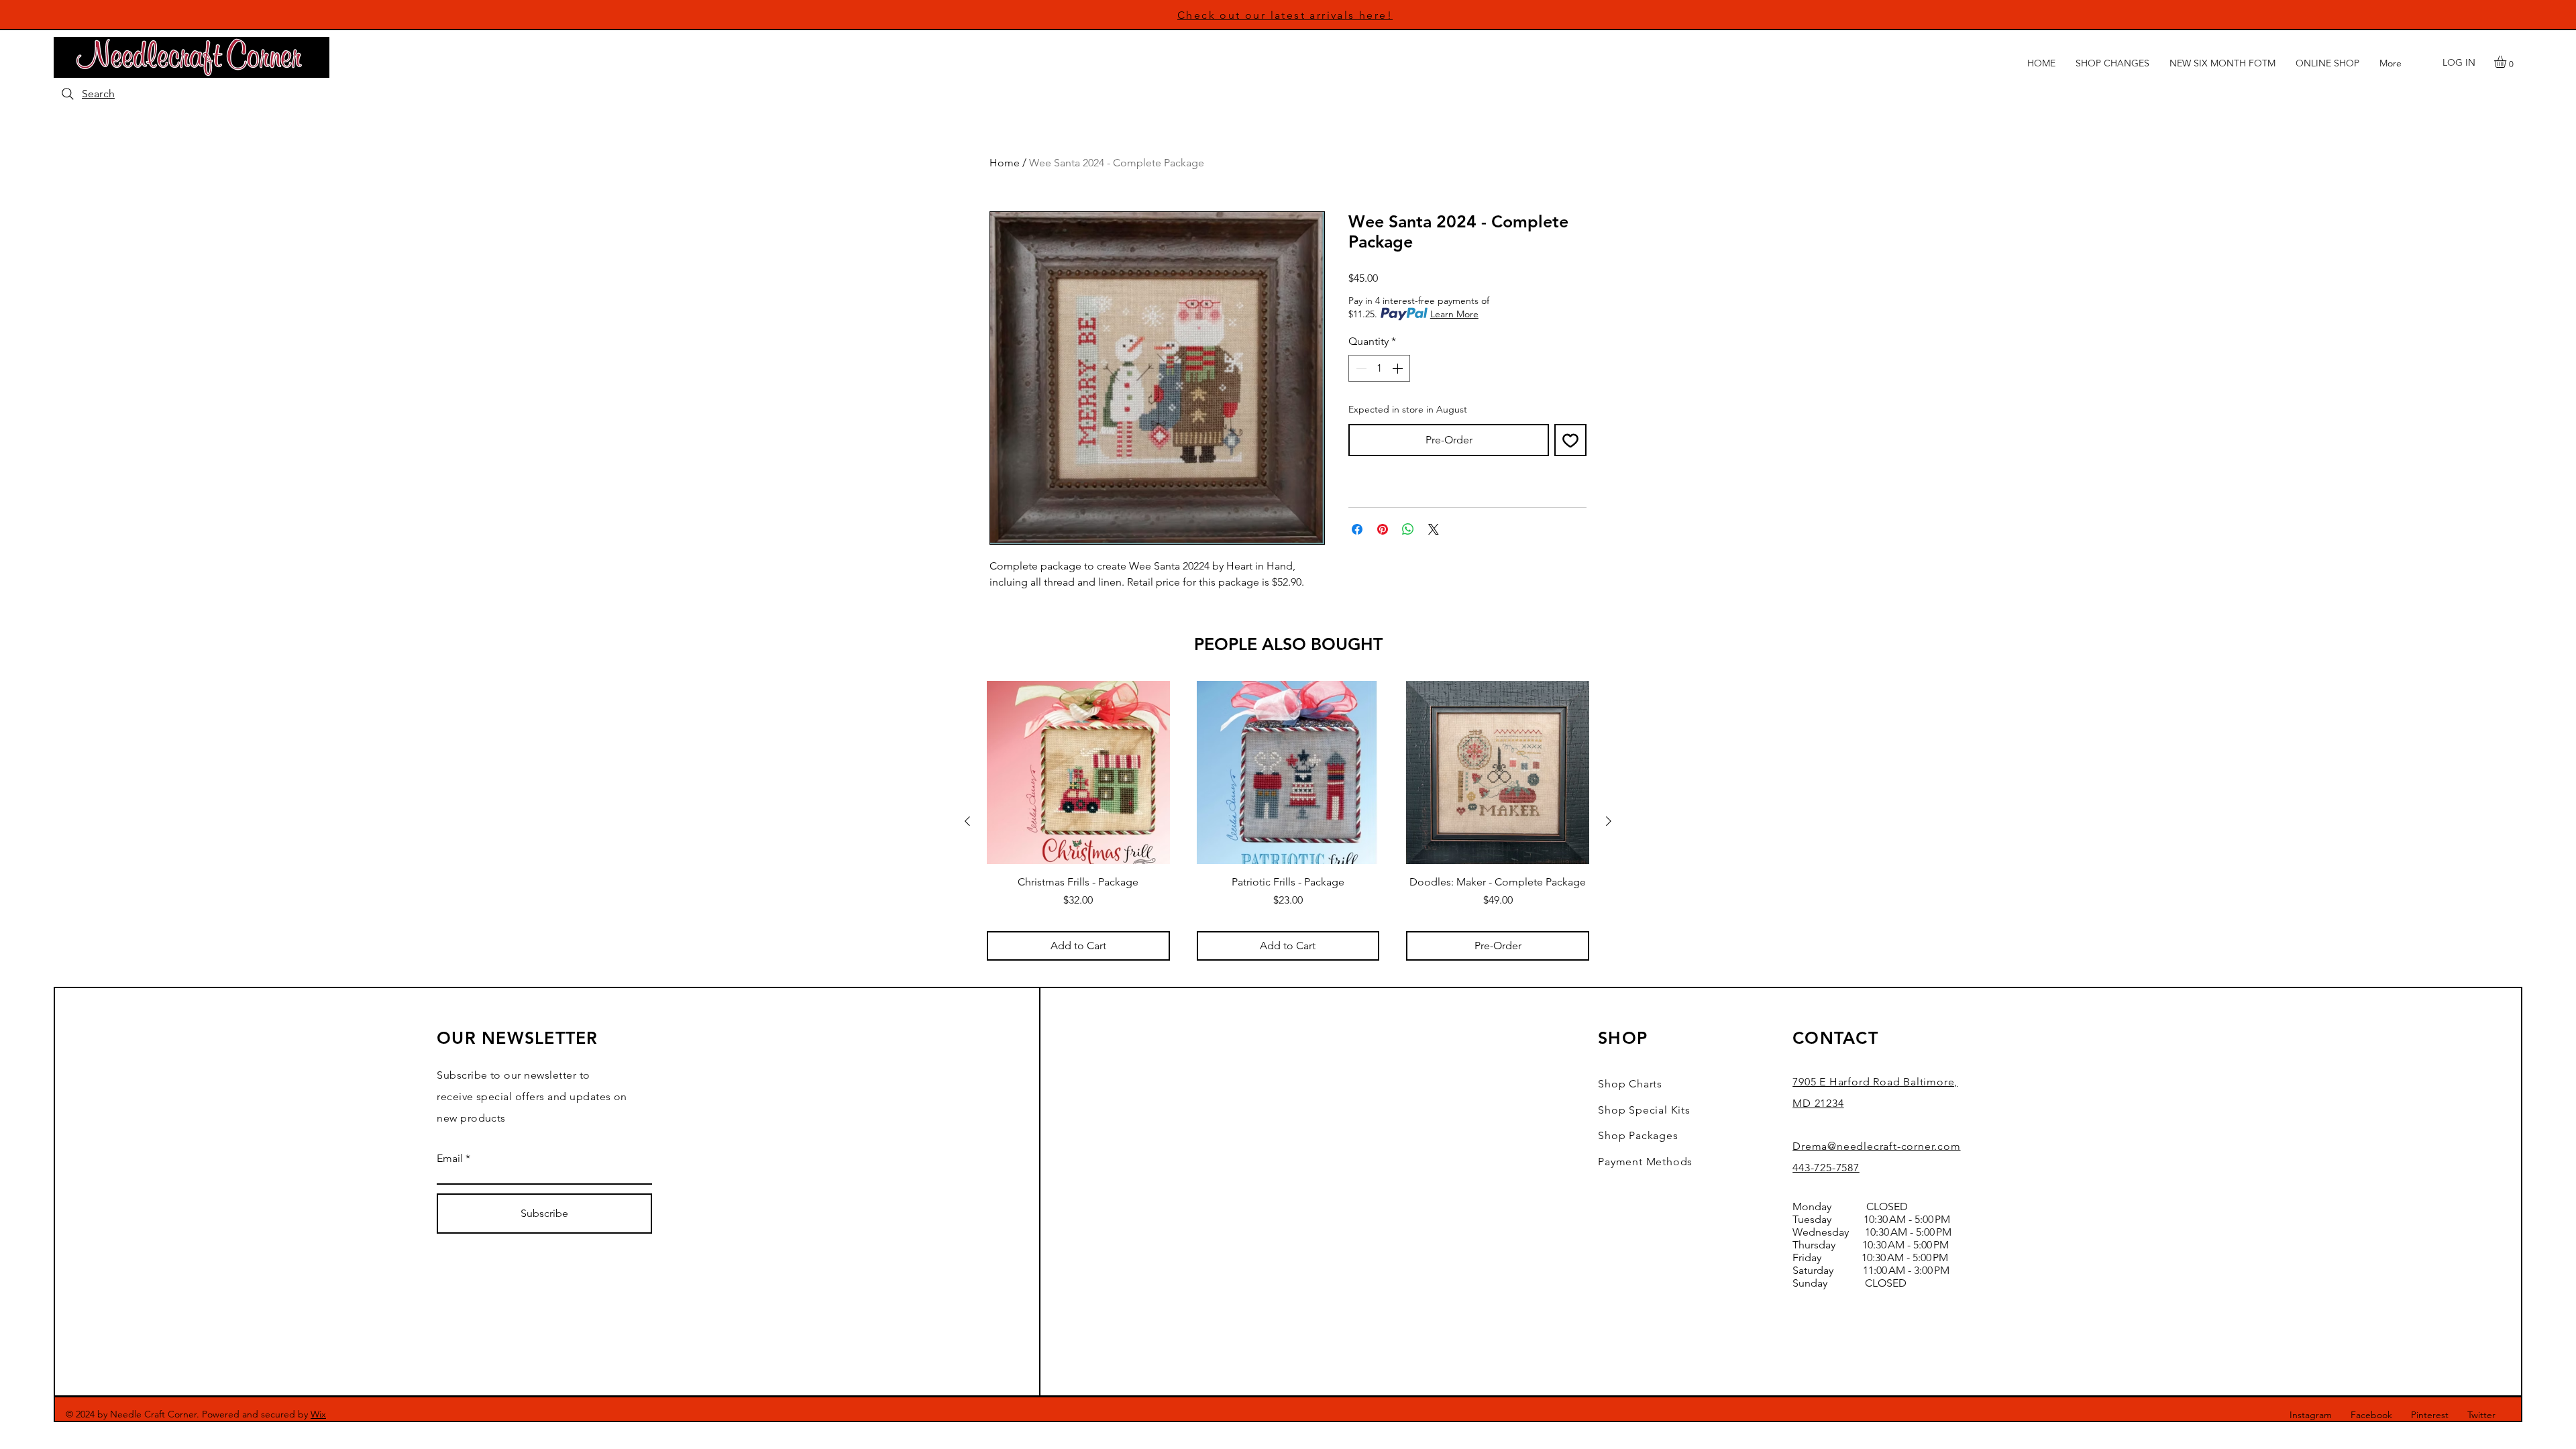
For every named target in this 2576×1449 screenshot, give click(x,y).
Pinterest (2430, 1415)
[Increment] (1399, 368)
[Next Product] (1609, 821)
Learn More (1454, 314)
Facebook (2371, 1415)
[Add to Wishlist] (1570, 440)
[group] (1288, 821)
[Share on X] (1434, 529)
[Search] (68, 94)
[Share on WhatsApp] (1408, 529)
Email (450, 1159)
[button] (2507, 62)
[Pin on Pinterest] (1383, 529)
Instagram (2311, 1415)
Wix (318, 1414)
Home (1005, 163)
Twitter (2481, 1415)
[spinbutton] (1379, 368)
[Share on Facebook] (1357, 529)
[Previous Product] (967, 821)
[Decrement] (1360, 368)
